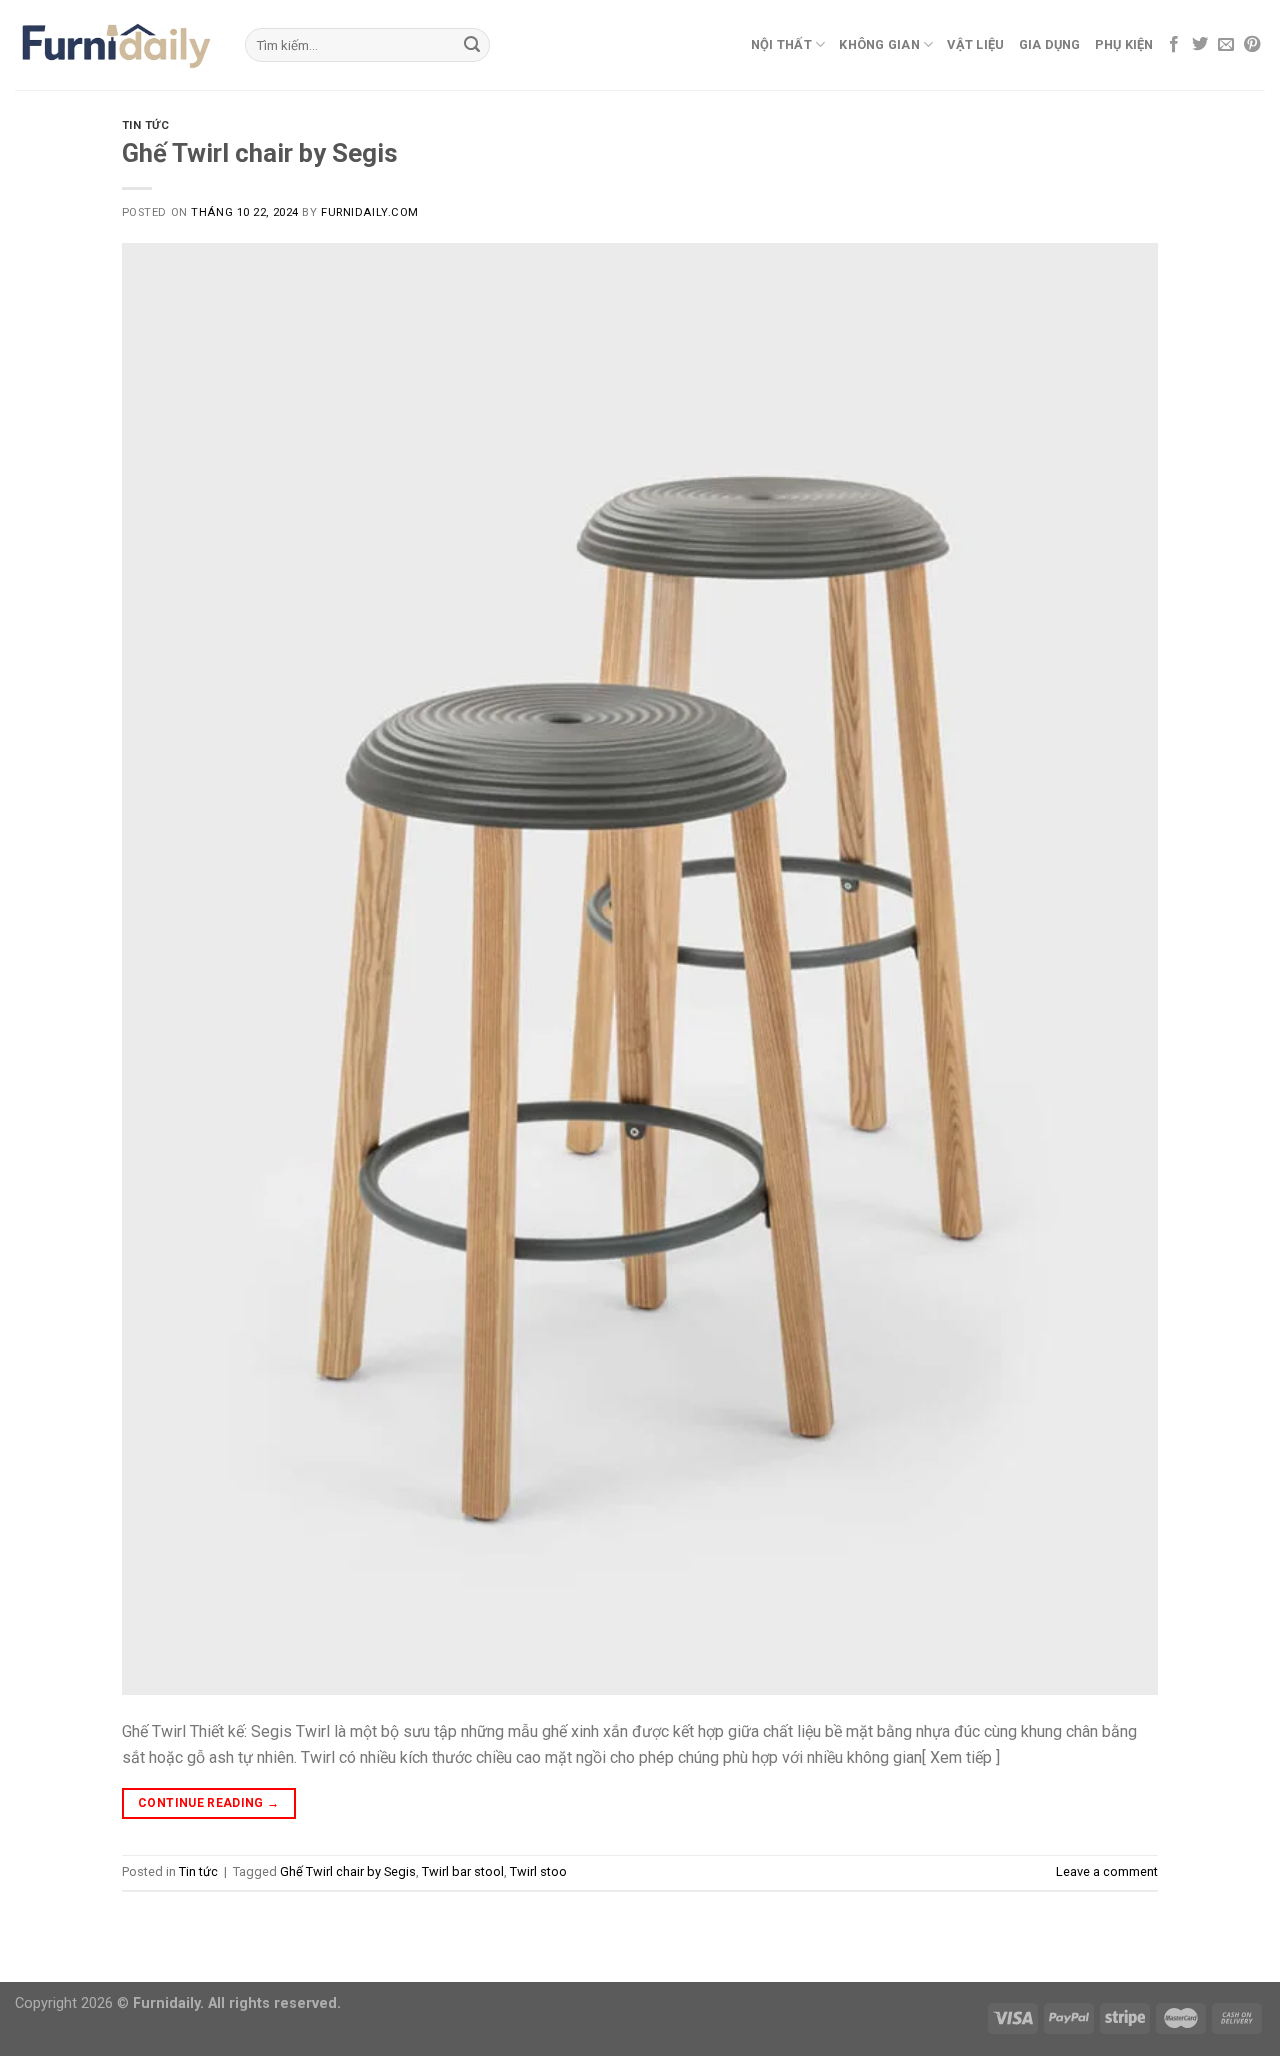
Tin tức (146, 125)
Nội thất (781, 44)
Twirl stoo (538, 1871)
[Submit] (472, 45)
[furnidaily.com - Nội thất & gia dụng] (115, 45)
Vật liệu (975, 44)
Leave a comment (1107, 1871)
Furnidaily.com (370, 212)
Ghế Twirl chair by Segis (260, 153)
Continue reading (209, 1803)
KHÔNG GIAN (879, 44)
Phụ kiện (1124, 44)
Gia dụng (1050, 44)
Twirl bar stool (463, 1871)
